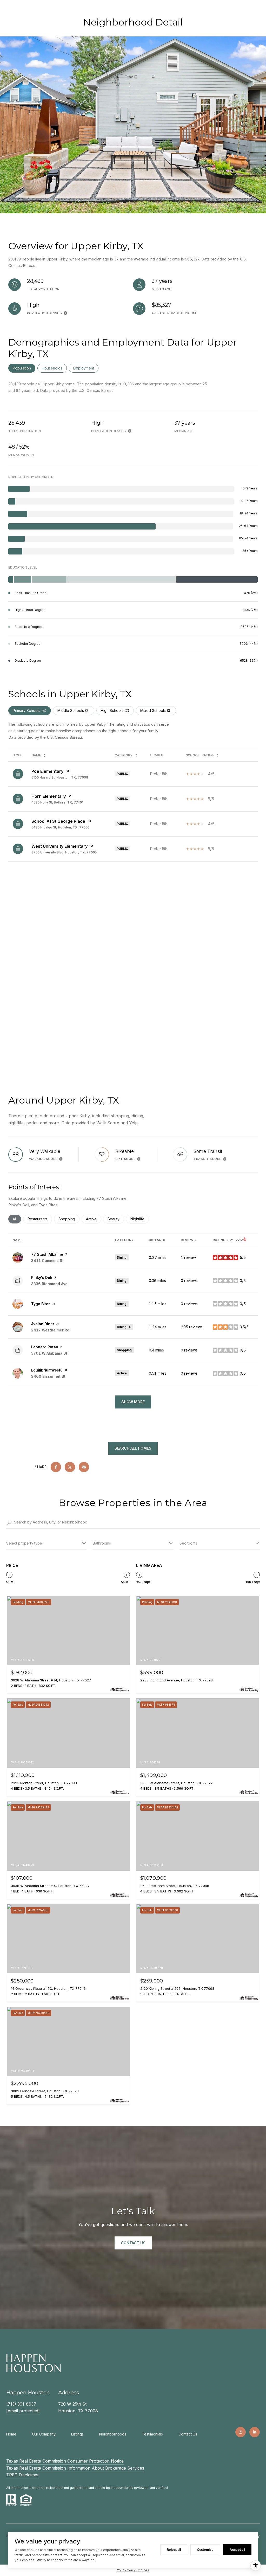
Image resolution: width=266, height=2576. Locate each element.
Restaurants (40, 1219)
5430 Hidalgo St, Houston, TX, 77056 (60, 827)
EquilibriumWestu (47, 1370)
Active (94, 1219)
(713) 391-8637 (21, 2404)
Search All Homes (133, 1448)
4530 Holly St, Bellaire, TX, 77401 (57, 802)
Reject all (174, 2550)
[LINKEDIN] (255, 2432)
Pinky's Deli (42, 1277)
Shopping (69, 1219)
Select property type (24, 1543)
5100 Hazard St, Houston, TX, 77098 (60, 777)
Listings (77, 2434)
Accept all (237, 2550)
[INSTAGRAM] (241, 2432)
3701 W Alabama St (49, 1353)
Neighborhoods (113, 2434)
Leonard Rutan (45, 1347)
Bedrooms (188, 1543)
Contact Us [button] (133, 2243)
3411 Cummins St (47, 1261)
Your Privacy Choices (133, 2570)
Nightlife (140, 1219)
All (17, 1219)
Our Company (44, 2434)
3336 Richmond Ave (49, 1284)
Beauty (116, 1219)
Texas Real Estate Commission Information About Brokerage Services (75, 2468)
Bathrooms (102, 1543)
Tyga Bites (41, 1304)
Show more (133, 1402)
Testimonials (152, 2434)
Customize (205, 2550)
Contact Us (188, 2434)
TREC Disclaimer (23, 2475)
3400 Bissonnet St (48, 1376)
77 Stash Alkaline (47, 1254)
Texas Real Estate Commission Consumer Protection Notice (65, 2461)
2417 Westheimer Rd (50, 1330)
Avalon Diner (43, 1324)
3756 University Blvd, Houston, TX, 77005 (64, 852)
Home (11, 2434)
